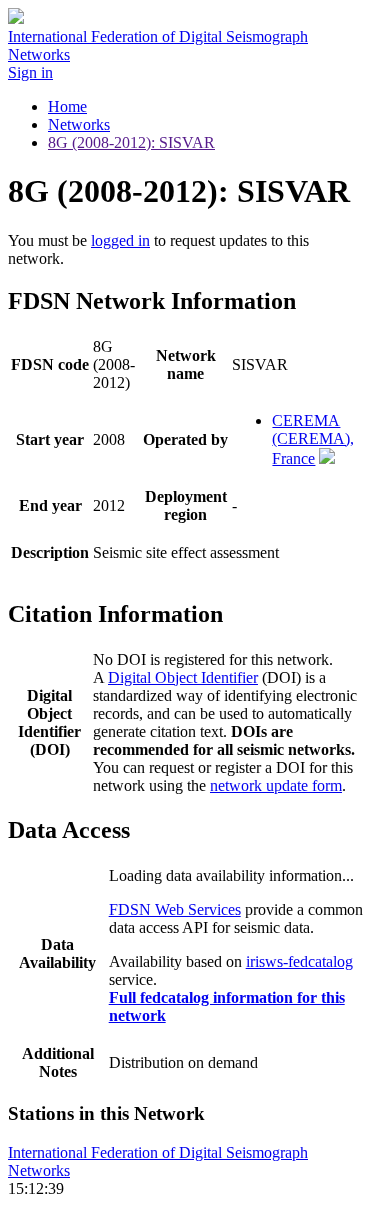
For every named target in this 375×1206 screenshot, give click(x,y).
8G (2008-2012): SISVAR (131, 142)
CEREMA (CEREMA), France (313, 439)
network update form (276, 785)
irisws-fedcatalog (299, 961)
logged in (120, 240)
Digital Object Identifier (183, 677)
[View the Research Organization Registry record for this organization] (327, 458)
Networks (79, 124)
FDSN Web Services (175, 909)
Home (67, 106)
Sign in (30, 72)
